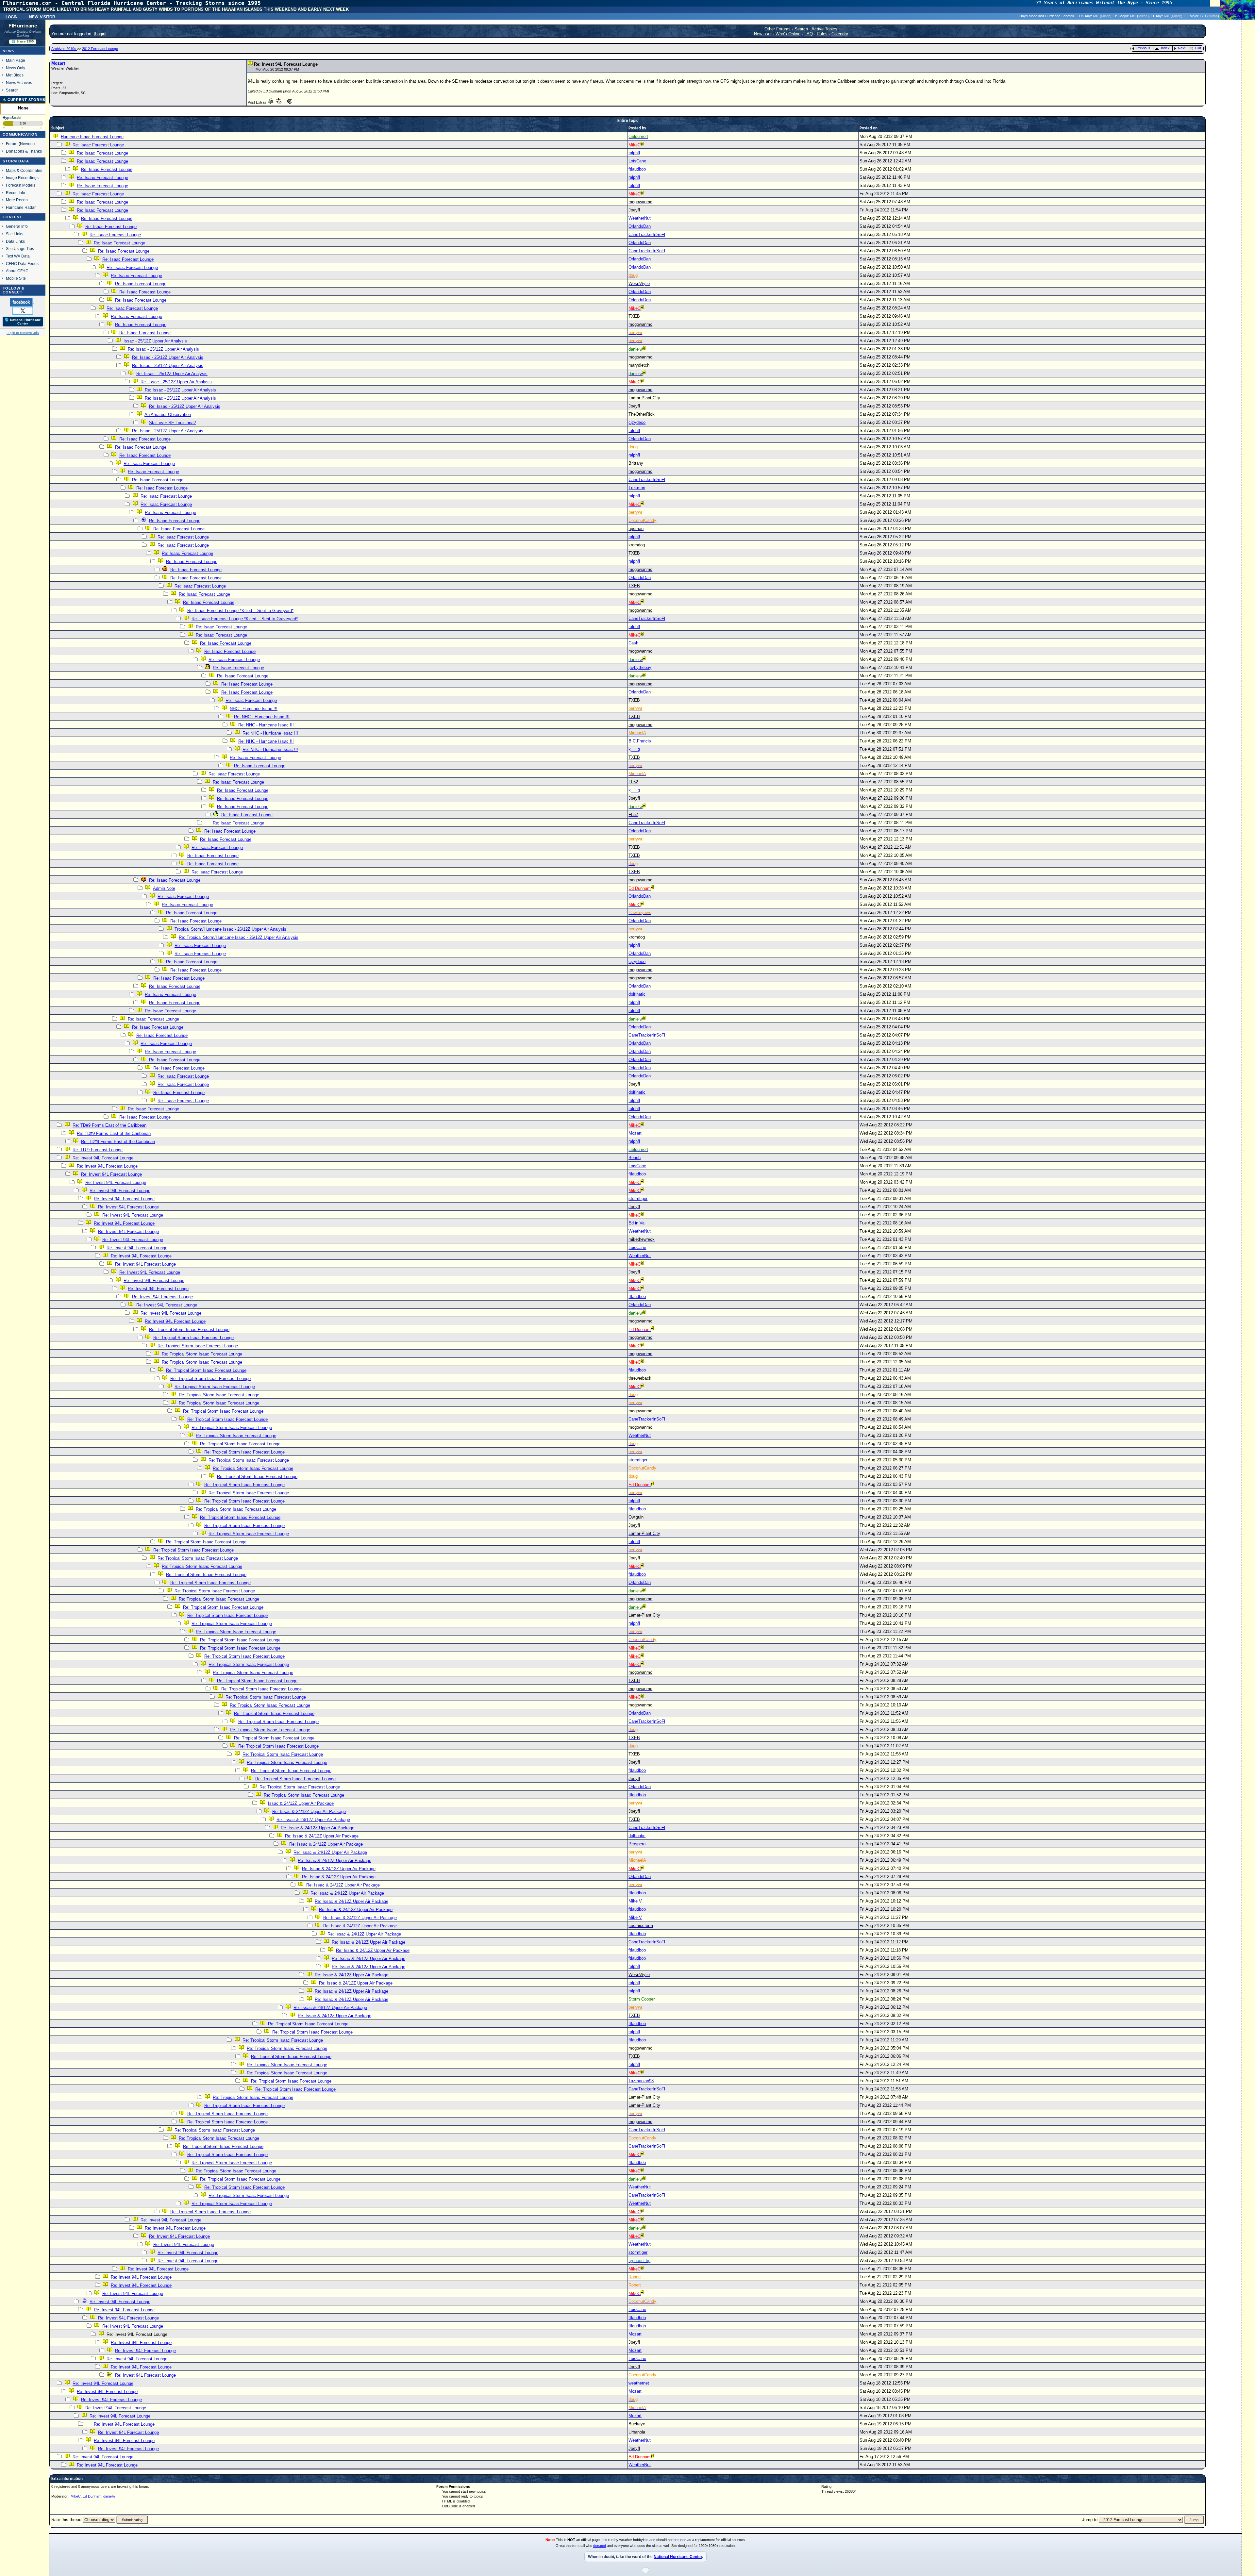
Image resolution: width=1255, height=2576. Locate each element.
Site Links (15, 234)
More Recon (17, 200)
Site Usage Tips (20, 249)
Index (1165, 48)
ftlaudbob (637, 169)
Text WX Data (18, 256)
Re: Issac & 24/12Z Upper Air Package (309, 1812)
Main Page (16, 60)
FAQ (809, 34)
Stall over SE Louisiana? (172, 423)
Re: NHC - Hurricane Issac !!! (262, 717)
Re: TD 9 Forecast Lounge (98, 1150)
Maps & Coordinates (24, 170)
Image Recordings (22, 178)
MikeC (76, 2496)
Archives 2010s (64, 49)
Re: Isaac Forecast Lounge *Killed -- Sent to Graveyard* (240, 611)
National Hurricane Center (678, 2557)
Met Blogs (15, 75)
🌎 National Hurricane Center (23, 322)
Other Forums (778, 29)
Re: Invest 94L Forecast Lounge (103, 1158)
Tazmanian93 (641, 2081)
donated (600, 2546)
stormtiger (638, 1198)
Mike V (635, 1901)
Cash (633, 643)
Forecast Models (21, 185)
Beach (635, 1158)
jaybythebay (640, 667)
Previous (1143, 48)
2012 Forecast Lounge (100, 49)
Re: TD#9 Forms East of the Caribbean (109, 1125)
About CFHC (17, 271)
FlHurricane (23, 26)
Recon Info (16, 193)
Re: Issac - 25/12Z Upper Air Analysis (163, 349)
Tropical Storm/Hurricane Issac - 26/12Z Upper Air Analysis (230, 929)
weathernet (639, 2383)
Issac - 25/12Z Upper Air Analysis (155, 341)
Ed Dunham (92, 2496)
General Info (17, 226)
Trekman (637, 488)
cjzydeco (637, 422)
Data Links (15, 241)
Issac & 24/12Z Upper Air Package (301, 1803)
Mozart (58, 63)
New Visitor (42, 16)
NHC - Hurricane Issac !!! (254, 709)
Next (1182, 48)
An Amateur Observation (168, 415)
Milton (1106, 16)
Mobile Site (16, 278)
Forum (12, 144)
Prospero (637, 1844)
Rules (822, 34)
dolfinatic (637, 994)
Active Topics (824, 29)
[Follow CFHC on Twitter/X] (23, 310)
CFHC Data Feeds (22, 264)
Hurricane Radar (21, 207)
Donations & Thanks (24, 151)
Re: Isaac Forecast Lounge (98, 145)
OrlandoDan (640, 226)
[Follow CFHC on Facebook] (22, 302)
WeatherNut (640, 218)
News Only (16, 68)
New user (763, 34)
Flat (1198, 48)
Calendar (840, 34)
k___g (634, 749)
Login (12, 16)
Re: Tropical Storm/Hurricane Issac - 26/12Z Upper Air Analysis (239, 937)
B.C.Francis (640, 741)
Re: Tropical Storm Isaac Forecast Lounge (189, 1330)
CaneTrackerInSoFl (647, 234)
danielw (109, 2496)
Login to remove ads (23, 333)
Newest (27, 144)
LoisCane (637, 161)
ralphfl (634, 153)
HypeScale (12, 118)
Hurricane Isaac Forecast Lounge (92, 137)
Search (12, 90)
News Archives (19, 83)
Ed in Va (636, 1223)
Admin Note (164, 888)
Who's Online (788, 34)
